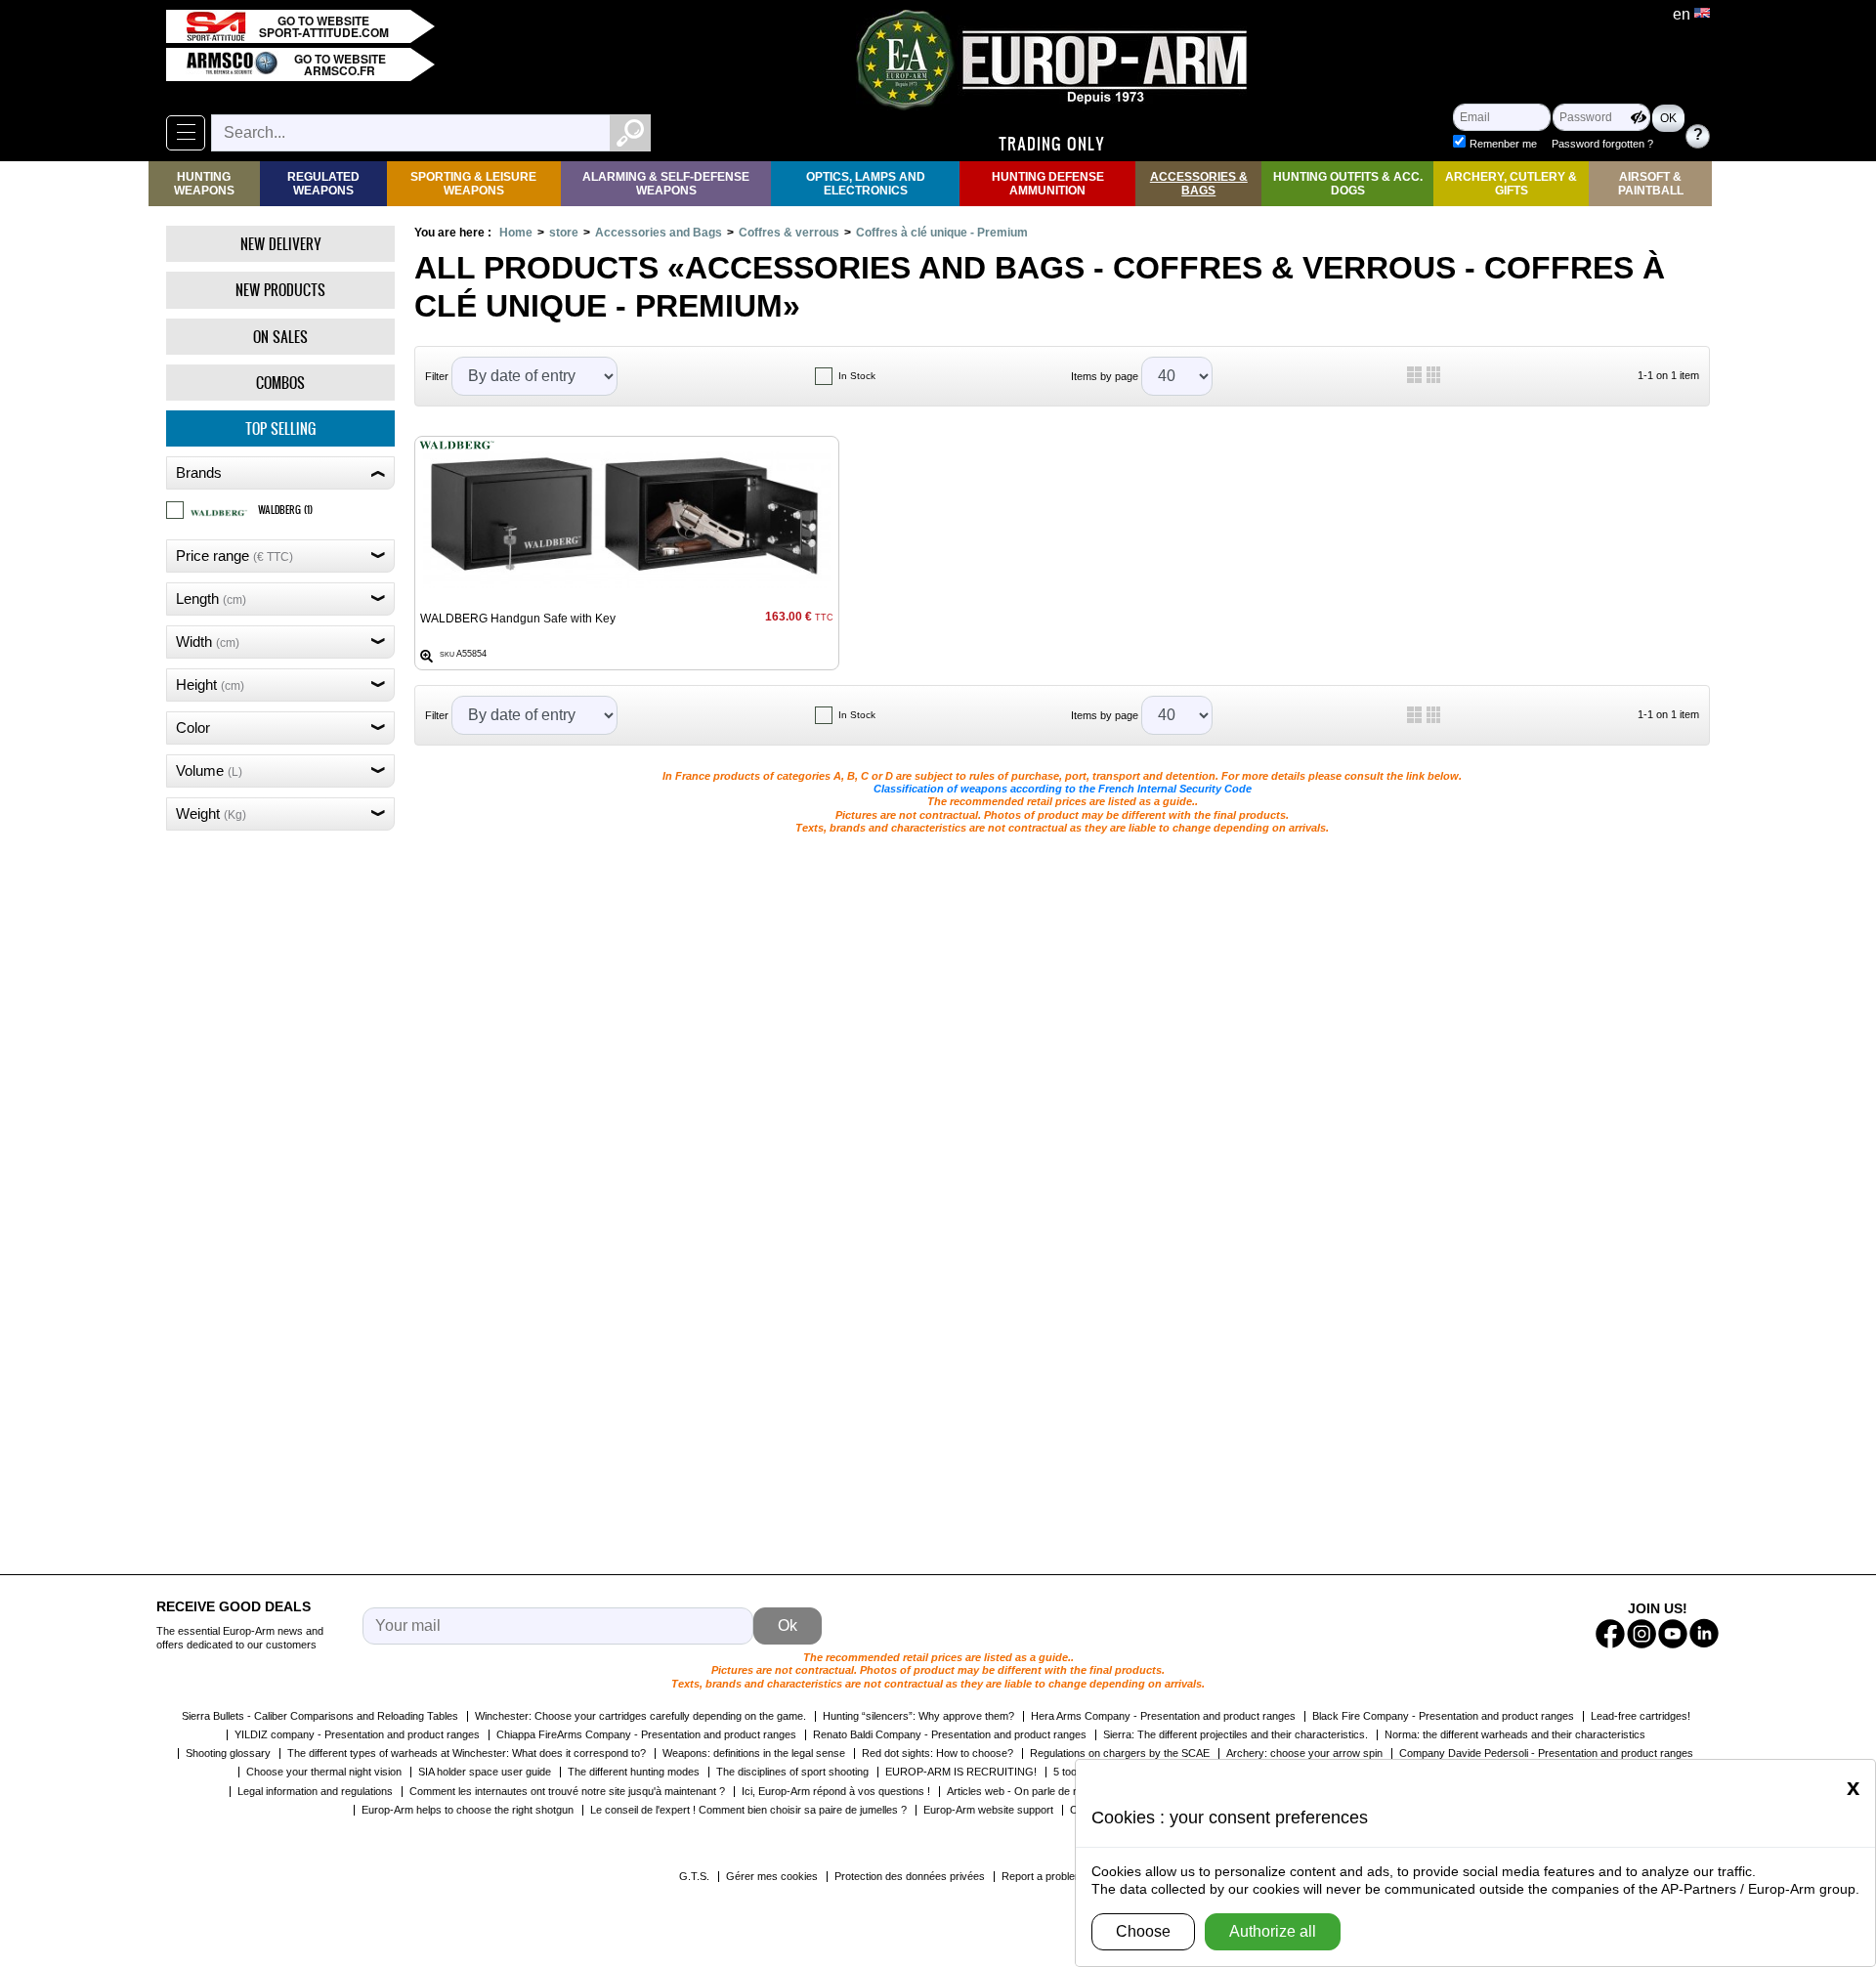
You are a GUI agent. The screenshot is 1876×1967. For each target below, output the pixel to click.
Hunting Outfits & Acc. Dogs (1348, 184)
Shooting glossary (228, 1753)
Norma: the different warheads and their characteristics (1515, 1734)
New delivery (281, 244)
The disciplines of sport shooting (792, 1772)
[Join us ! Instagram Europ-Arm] (1641, 1634)
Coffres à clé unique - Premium (942, 233)
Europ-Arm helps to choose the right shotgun (468, 1810)
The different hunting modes (634, 1772)
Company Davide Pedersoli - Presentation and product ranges (1546, 1753)
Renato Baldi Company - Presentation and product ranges (950, 1734)
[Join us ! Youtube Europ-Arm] (1673, 1634)
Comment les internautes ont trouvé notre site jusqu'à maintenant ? (567, 1791)
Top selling (280, 428)
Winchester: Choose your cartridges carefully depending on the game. (640, 1716)
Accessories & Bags (1199, 184)
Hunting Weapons (204, 184)
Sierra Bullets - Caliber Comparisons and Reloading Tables (320, 1716)
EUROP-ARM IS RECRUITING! (961, 1772)
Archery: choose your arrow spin (1304, 1753)
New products (280, 290)
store (564, 233)
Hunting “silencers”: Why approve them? (918, 1716)
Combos (280, 383)
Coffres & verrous (789, 233)
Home (516, 233)
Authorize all (1273, 1931)
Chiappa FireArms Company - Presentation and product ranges (646, 1734)
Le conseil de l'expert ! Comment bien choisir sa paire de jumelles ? (748, 1810)
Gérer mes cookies (772, 1876)
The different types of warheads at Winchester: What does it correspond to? (467, 1753)
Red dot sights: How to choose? (938, 1753)
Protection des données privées (910, 1876)
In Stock (857, 376)
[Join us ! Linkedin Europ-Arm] (1704, 1634)
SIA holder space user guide (485, 1772)
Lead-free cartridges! (1641, 1716)
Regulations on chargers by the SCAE (1120, 1753)
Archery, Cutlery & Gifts (1511, 184)
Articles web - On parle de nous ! (1024, 1791)
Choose (1143, 1931)
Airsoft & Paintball (1651, 184)
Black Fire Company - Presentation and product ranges (1443, 1716)
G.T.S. (694, 1876)
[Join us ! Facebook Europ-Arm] (1610, 1634)
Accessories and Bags (659, 233)
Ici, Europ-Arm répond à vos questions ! (836, 1791)
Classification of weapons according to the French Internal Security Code (1063, 789)
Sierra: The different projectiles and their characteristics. (1236, 1734)
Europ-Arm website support (988, 1810)
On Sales (280, 337)
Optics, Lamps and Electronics (866, 184)
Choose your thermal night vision (324, 1772)
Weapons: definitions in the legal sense (754, 1753)
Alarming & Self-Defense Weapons (666, 184)
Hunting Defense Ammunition (1048, 184)
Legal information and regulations (315, 1791)
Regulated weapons (323, 184)
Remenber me (1503, 144)
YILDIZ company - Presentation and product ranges (357, 1734)
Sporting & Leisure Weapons (473, 184)
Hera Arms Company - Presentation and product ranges (1163, 1716)
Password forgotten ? (1602, 144)
